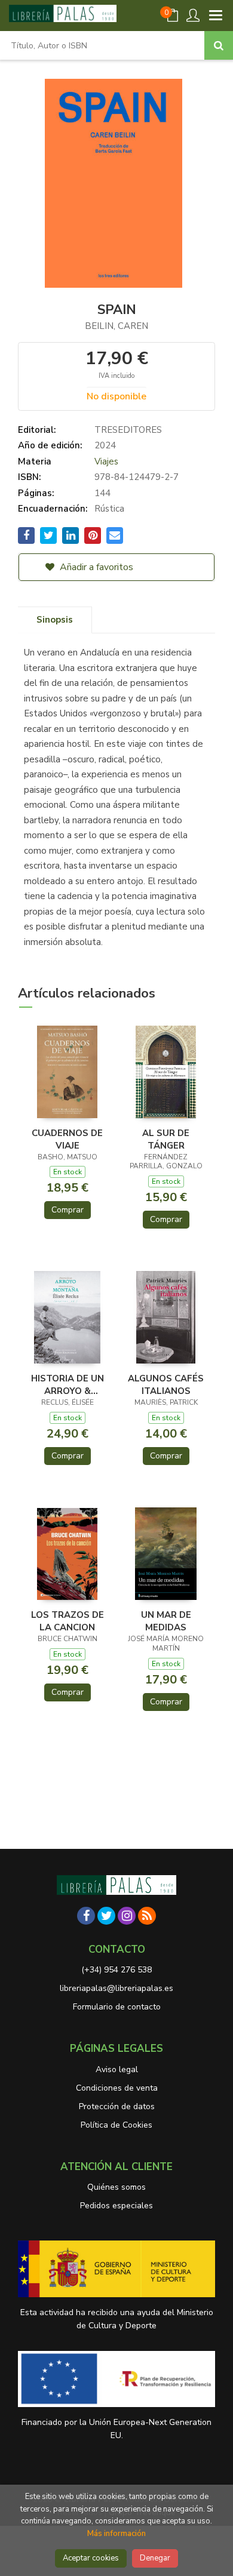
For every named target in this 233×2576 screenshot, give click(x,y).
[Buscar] (219, 45)
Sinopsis (55, 620)
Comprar (68, 1210)
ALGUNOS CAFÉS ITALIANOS (166, 1384)
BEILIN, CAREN (116, 326)
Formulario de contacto (117, 2007)
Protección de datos (117, 2106)
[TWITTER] (106, 1916)
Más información (116, 2534)
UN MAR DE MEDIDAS (166, 1621)
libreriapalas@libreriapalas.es (116, 1988)
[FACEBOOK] (86, 1916)
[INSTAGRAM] (127, 1916)
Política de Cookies (116, 2125)
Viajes (106, 461)
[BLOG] (147, 1916)
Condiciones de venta (117, 2088)
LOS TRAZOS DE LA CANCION (68, 1621)
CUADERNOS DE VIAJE (67, 1139)
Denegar (155, 2558)
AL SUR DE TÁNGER (166, 1139)
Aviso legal (117, 2069)
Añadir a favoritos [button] (95, 567)
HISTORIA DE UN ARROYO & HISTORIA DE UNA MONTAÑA (68, 1384)
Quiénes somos (116, 2187)
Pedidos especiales (116, 2206)
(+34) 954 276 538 (116, 1970)
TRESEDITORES (128, 430)
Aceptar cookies (91, 2558)
